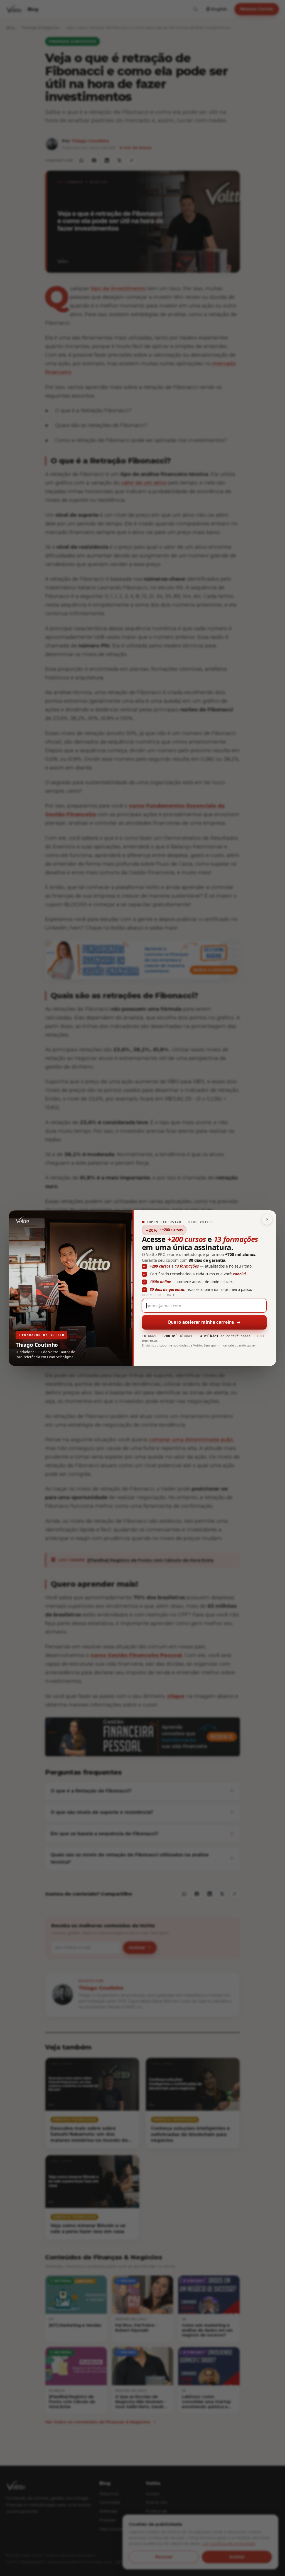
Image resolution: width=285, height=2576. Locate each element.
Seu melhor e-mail (159, 1295)
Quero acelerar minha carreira (201, 1322)
